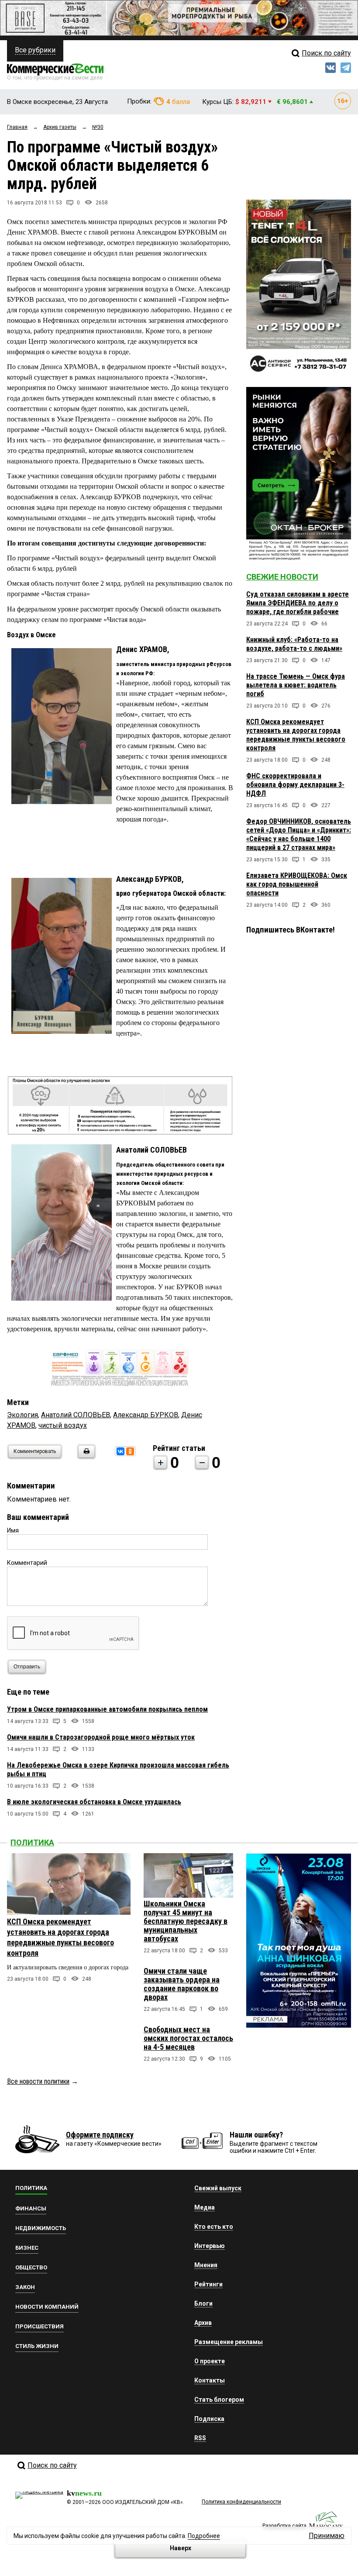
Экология (22, 1415)
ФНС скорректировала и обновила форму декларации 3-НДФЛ (295, 785)
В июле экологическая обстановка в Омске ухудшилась (94, 1802)
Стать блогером (219, 2400)
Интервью (210, 2246)
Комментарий (27, 1563)
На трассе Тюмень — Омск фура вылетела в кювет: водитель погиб (296, 685)
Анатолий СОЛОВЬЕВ (76, 1415)
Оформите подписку (100, 2135)
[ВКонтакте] (120, 1451)
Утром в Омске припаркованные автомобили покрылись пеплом (107, 1709)
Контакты (210, 2380)
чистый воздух (63, 1425)
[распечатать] (85, 1457)
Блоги (203, 2303)
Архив (203, 2323)
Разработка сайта (284, 2526)
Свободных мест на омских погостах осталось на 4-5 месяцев (188, 2038)
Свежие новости (282, 577)
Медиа (205, 2207)
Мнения (206, 2265)
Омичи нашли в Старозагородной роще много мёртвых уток (101, 1737)
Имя (13, 1530)
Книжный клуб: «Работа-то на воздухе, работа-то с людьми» (294, 644)
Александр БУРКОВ (146, 1415)
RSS (200, 2438)
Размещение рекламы (229, 2342)
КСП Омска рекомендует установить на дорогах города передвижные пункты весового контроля (296, 735)
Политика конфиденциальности (241, 2502)
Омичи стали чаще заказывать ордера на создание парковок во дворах (182, 1984)
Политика (32, 1842)
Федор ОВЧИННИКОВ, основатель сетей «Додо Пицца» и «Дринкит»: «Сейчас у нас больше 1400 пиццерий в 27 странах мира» (299, 834)
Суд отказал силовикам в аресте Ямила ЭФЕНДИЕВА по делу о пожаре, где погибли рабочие (298, 603)
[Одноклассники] (130, 1451)
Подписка (209, 2419)
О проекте (210, 2361)
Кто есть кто (214, 2227)
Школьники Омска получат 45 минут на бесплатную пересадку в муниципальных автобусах (186, 1921)
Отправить (27, 1667)
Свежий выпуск (218, 2188)
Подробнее (204, 2536)
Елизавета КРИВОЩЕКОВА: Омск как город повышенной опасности (297, 884)
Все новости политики (38, 2081)
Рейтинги (208, 2284)
